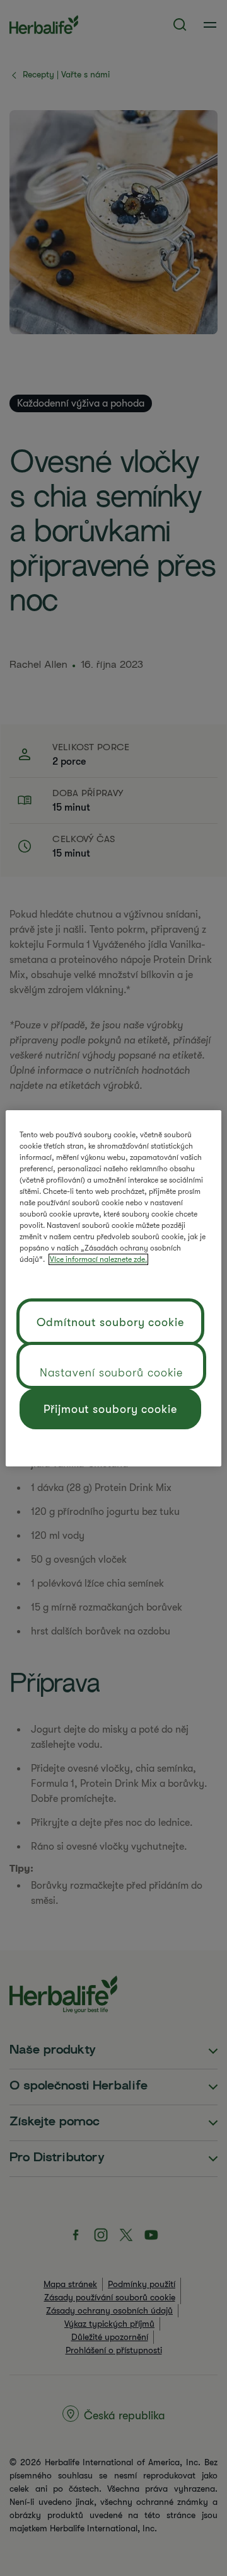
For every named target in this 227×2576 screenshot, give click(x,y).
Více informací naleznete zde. (98, 1259)
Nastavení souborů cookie (112, 1373)
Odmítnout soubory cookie (110, 1322)
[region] (113, 1288)
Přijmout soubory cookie (110, 1409)
